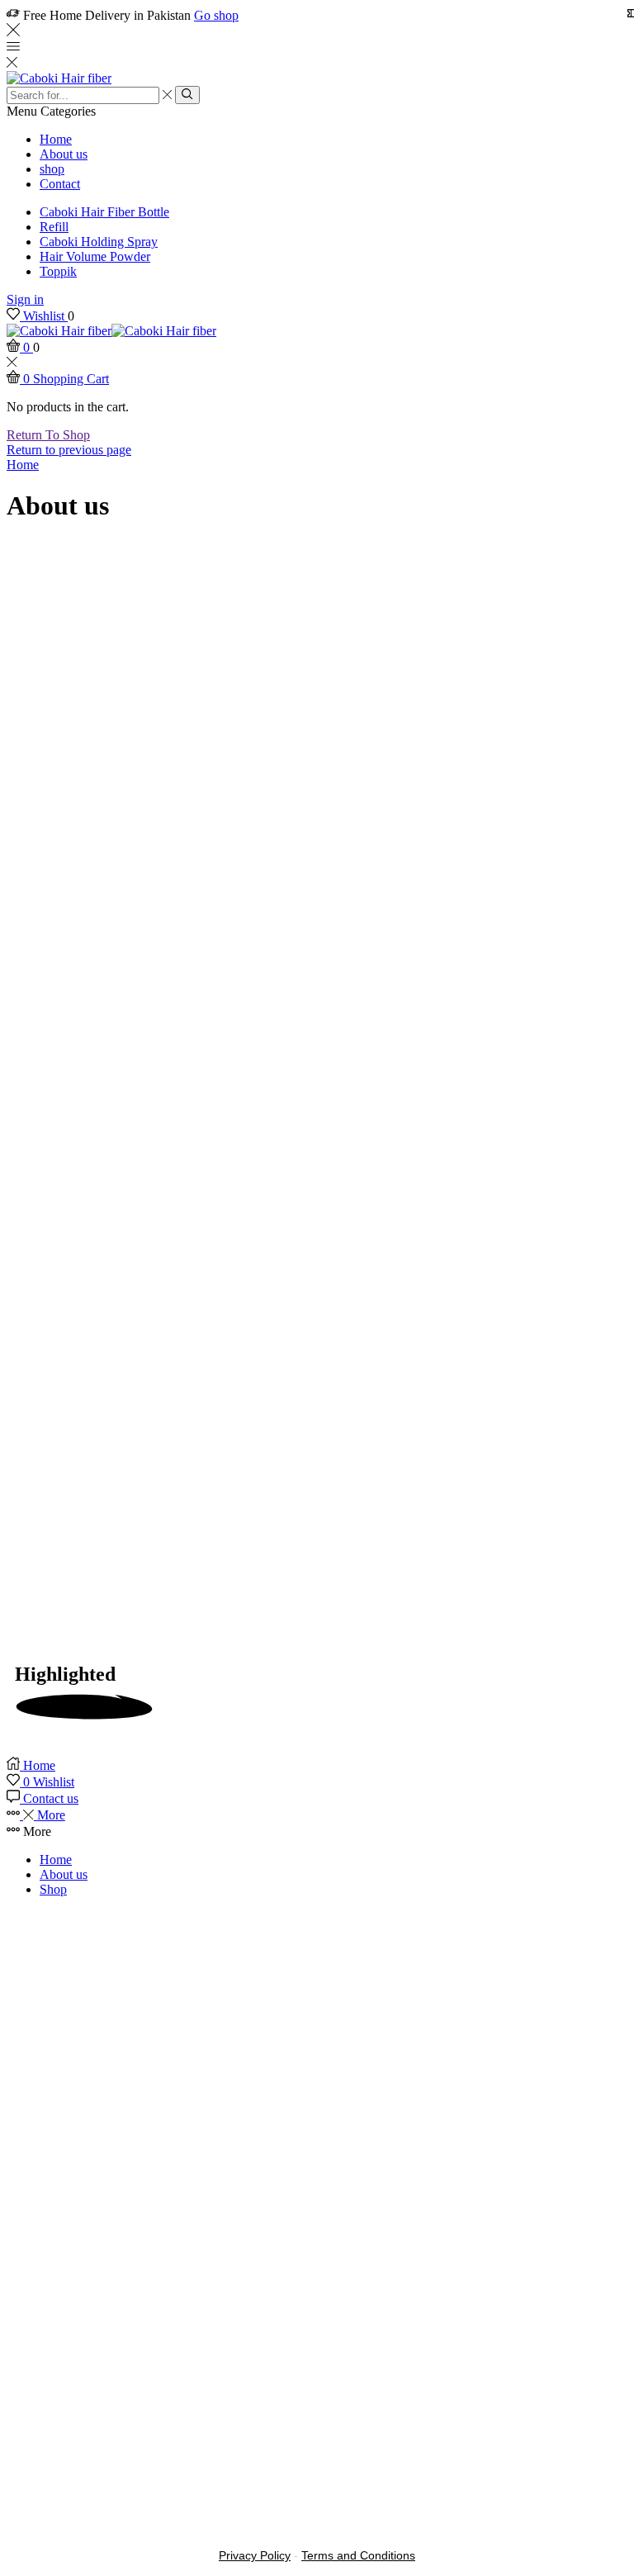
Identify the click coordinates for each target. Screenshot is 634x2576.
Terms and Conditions (358, 2555)
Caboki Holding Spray (99, 242)
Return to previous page (69, 450)
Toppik (58, 271)
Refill (54, 227)
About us (64, 154)
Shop (53, 1889)
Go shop (216, 15)
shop (52, 169)
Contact (60, 184)
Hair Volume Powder (95, 256)
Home (56, 139)
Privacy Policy (255, 2555)
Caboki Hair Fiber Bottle (104, 212)
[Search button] (187, 95)
